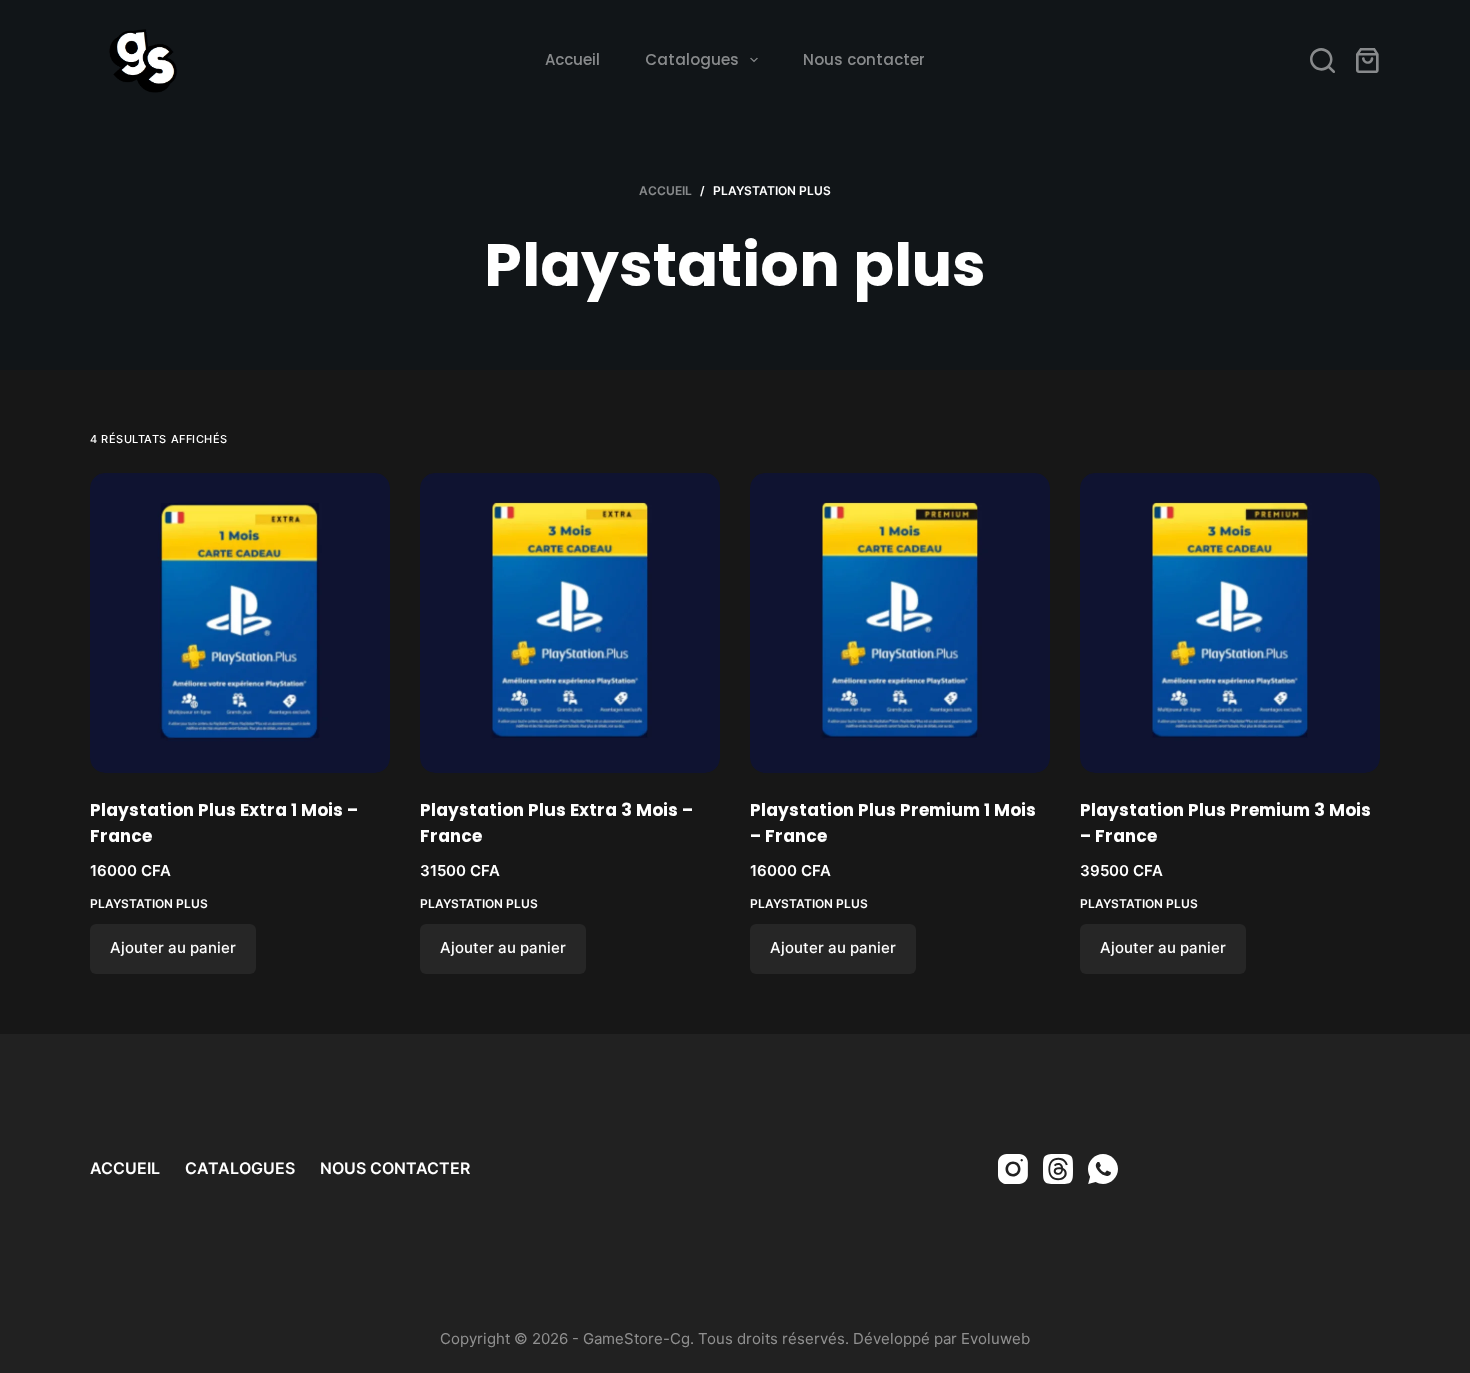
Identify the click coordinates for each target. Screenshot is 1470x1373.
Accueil (572, 59)
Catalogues (692, 59)
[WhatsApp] (1103, 1169)
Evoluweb (995, 1338)
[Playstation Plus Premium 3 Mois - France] (1230, 623)
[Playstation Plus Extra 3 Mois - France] (570, 623)
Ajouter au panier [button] (173, 947)
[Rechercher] (1322, 60)
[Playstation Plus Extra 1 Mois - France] (240, 623)
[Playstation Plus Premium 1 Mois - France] (900, 623)
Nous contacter (864, 59)
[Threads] (1058, 1169)
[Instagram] (1013, 1169)
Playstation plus (149, 903)
